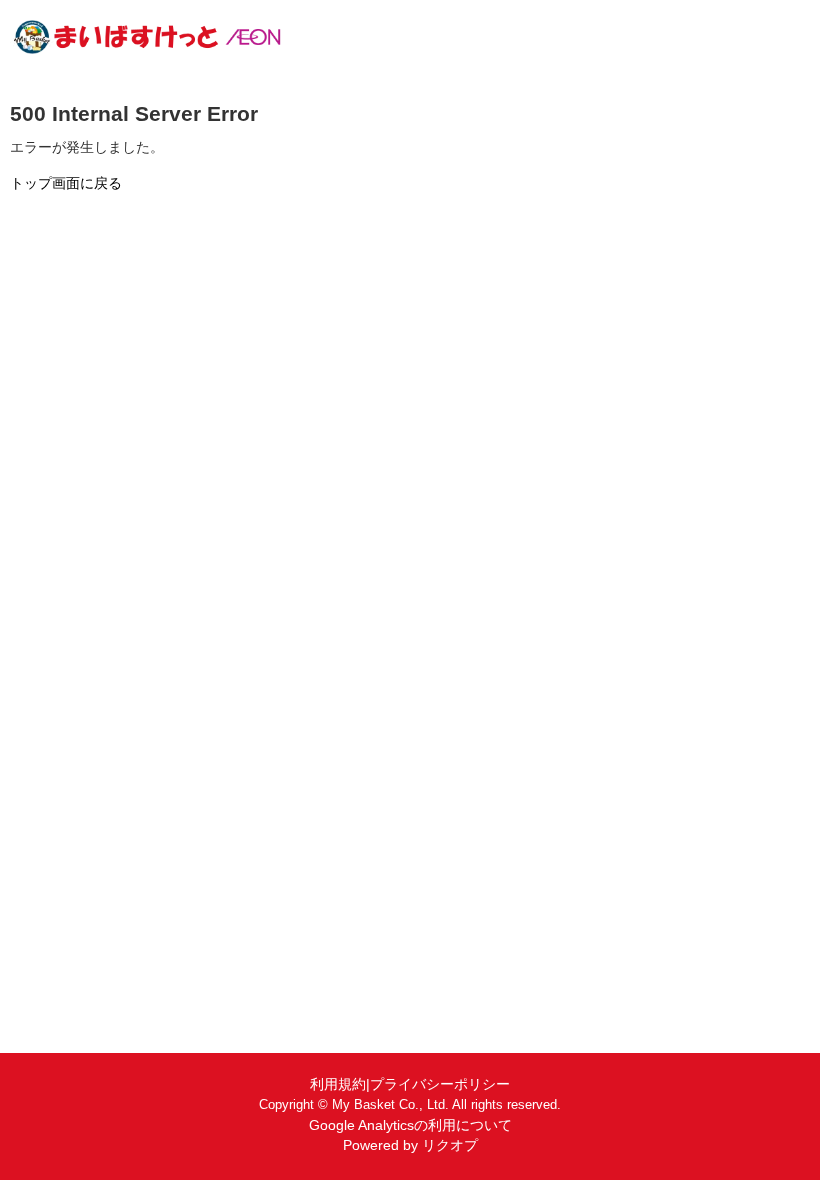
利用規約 (338, 1084)
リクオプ (450, 1145)
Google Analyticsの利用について (410, 1125)
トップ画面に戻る (66, 183)
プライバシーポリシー (440, 1084)
